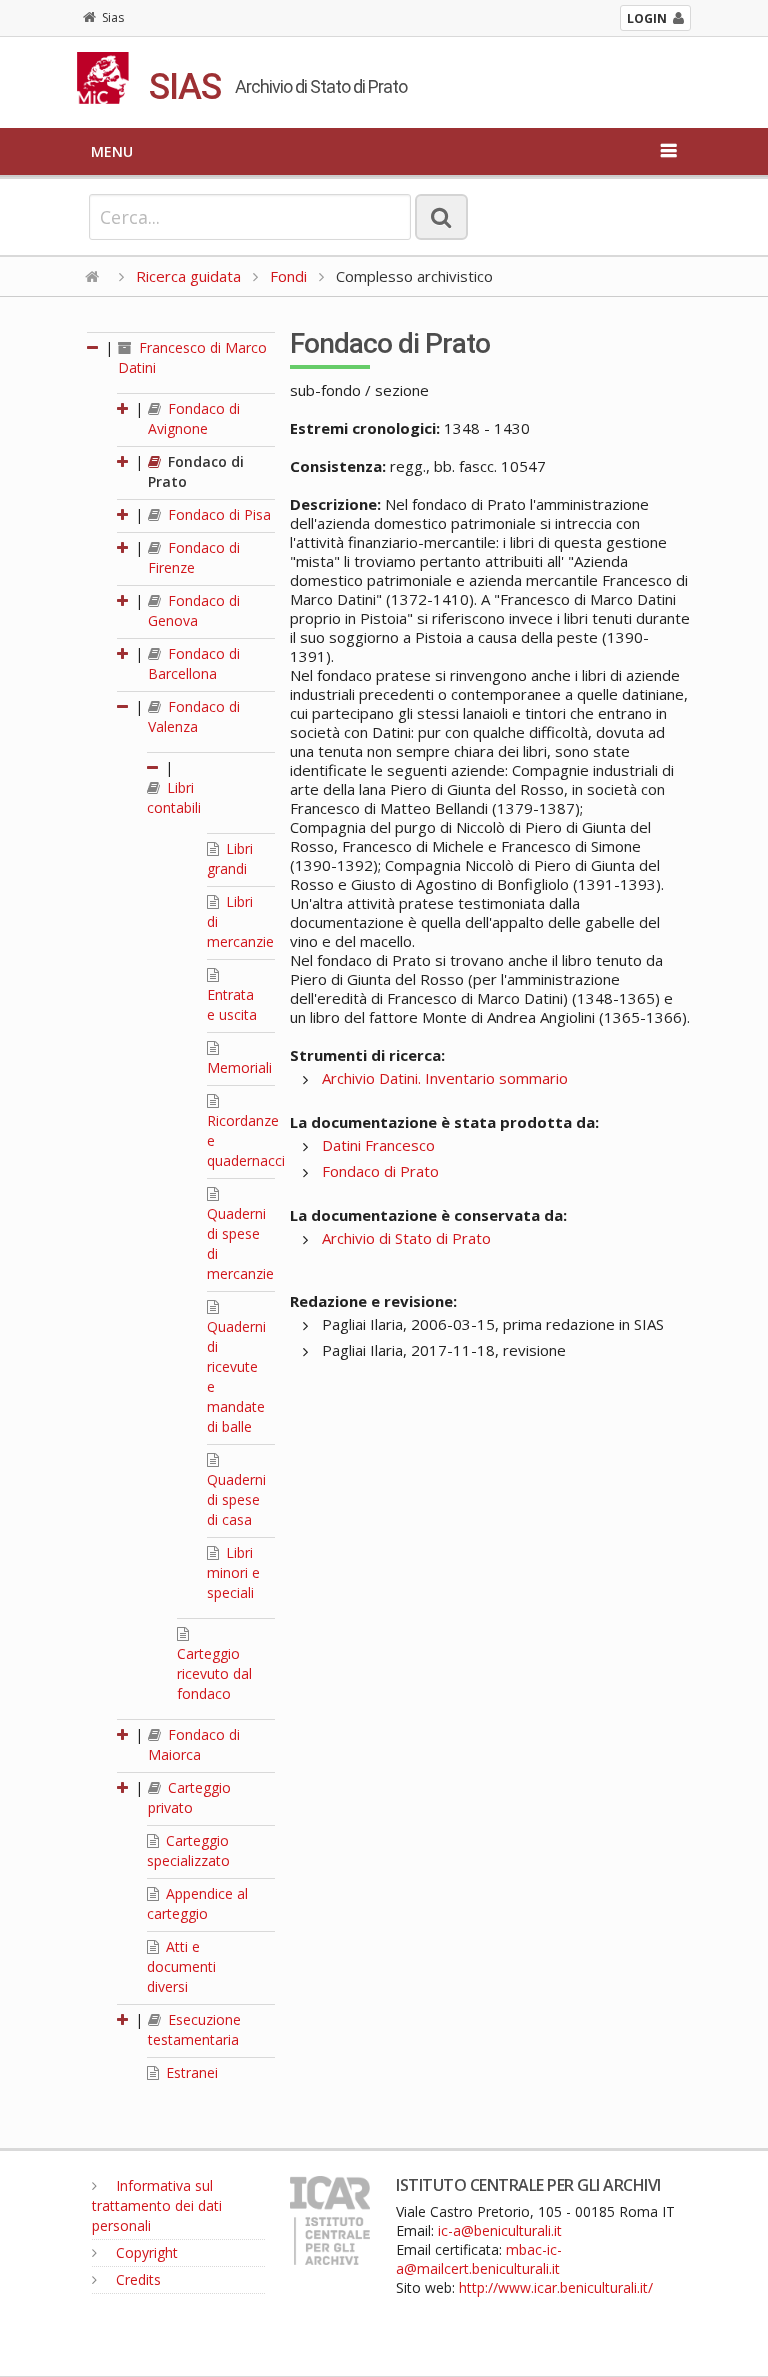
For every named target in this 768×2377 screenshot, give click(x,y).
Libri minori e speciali (233, 1572)
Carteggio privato (189, 1797)
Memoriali (239, 1067)
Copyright (145, 2252)
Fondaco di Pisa (217, 514)
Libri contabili (174, 797)
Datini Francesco (378, 1145)
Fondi (288, 276)
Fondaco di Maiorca (194, 1744)
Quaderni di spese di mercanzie (240, 1243)
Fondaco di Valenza (194, 716)
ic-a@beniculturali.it (500, 2230)
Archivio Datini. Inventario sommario (445, 1078)
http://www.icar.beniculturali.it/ (556, 2287)
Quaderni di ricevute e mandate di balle (236, 1376)
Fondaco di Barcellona (194, 663)
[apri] (124, 408)
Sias (113, 17)
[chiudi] (124, 706)
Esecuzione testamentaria (194, 2029)
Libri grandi (230, 858)
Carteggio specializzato (188, 1850)
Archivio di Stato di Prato (406, 1238)
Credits (136, 2279)
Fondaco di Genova (194, 610)
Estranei (190, 2072)
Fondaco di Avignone (194, 418)
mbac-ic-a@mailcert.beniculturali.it (479, 2259)
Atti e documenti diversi (181, 1966)
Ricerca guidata (188, 276)
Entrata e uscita (232, 1004)
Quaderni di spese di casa (236, 1499)
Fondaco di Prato (380, 1171)
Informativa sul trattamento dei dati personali (157, 2205)
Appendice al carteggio (197, 1903)
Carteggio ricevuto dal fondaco (214, 1673)
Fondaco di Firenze (194, 557)
